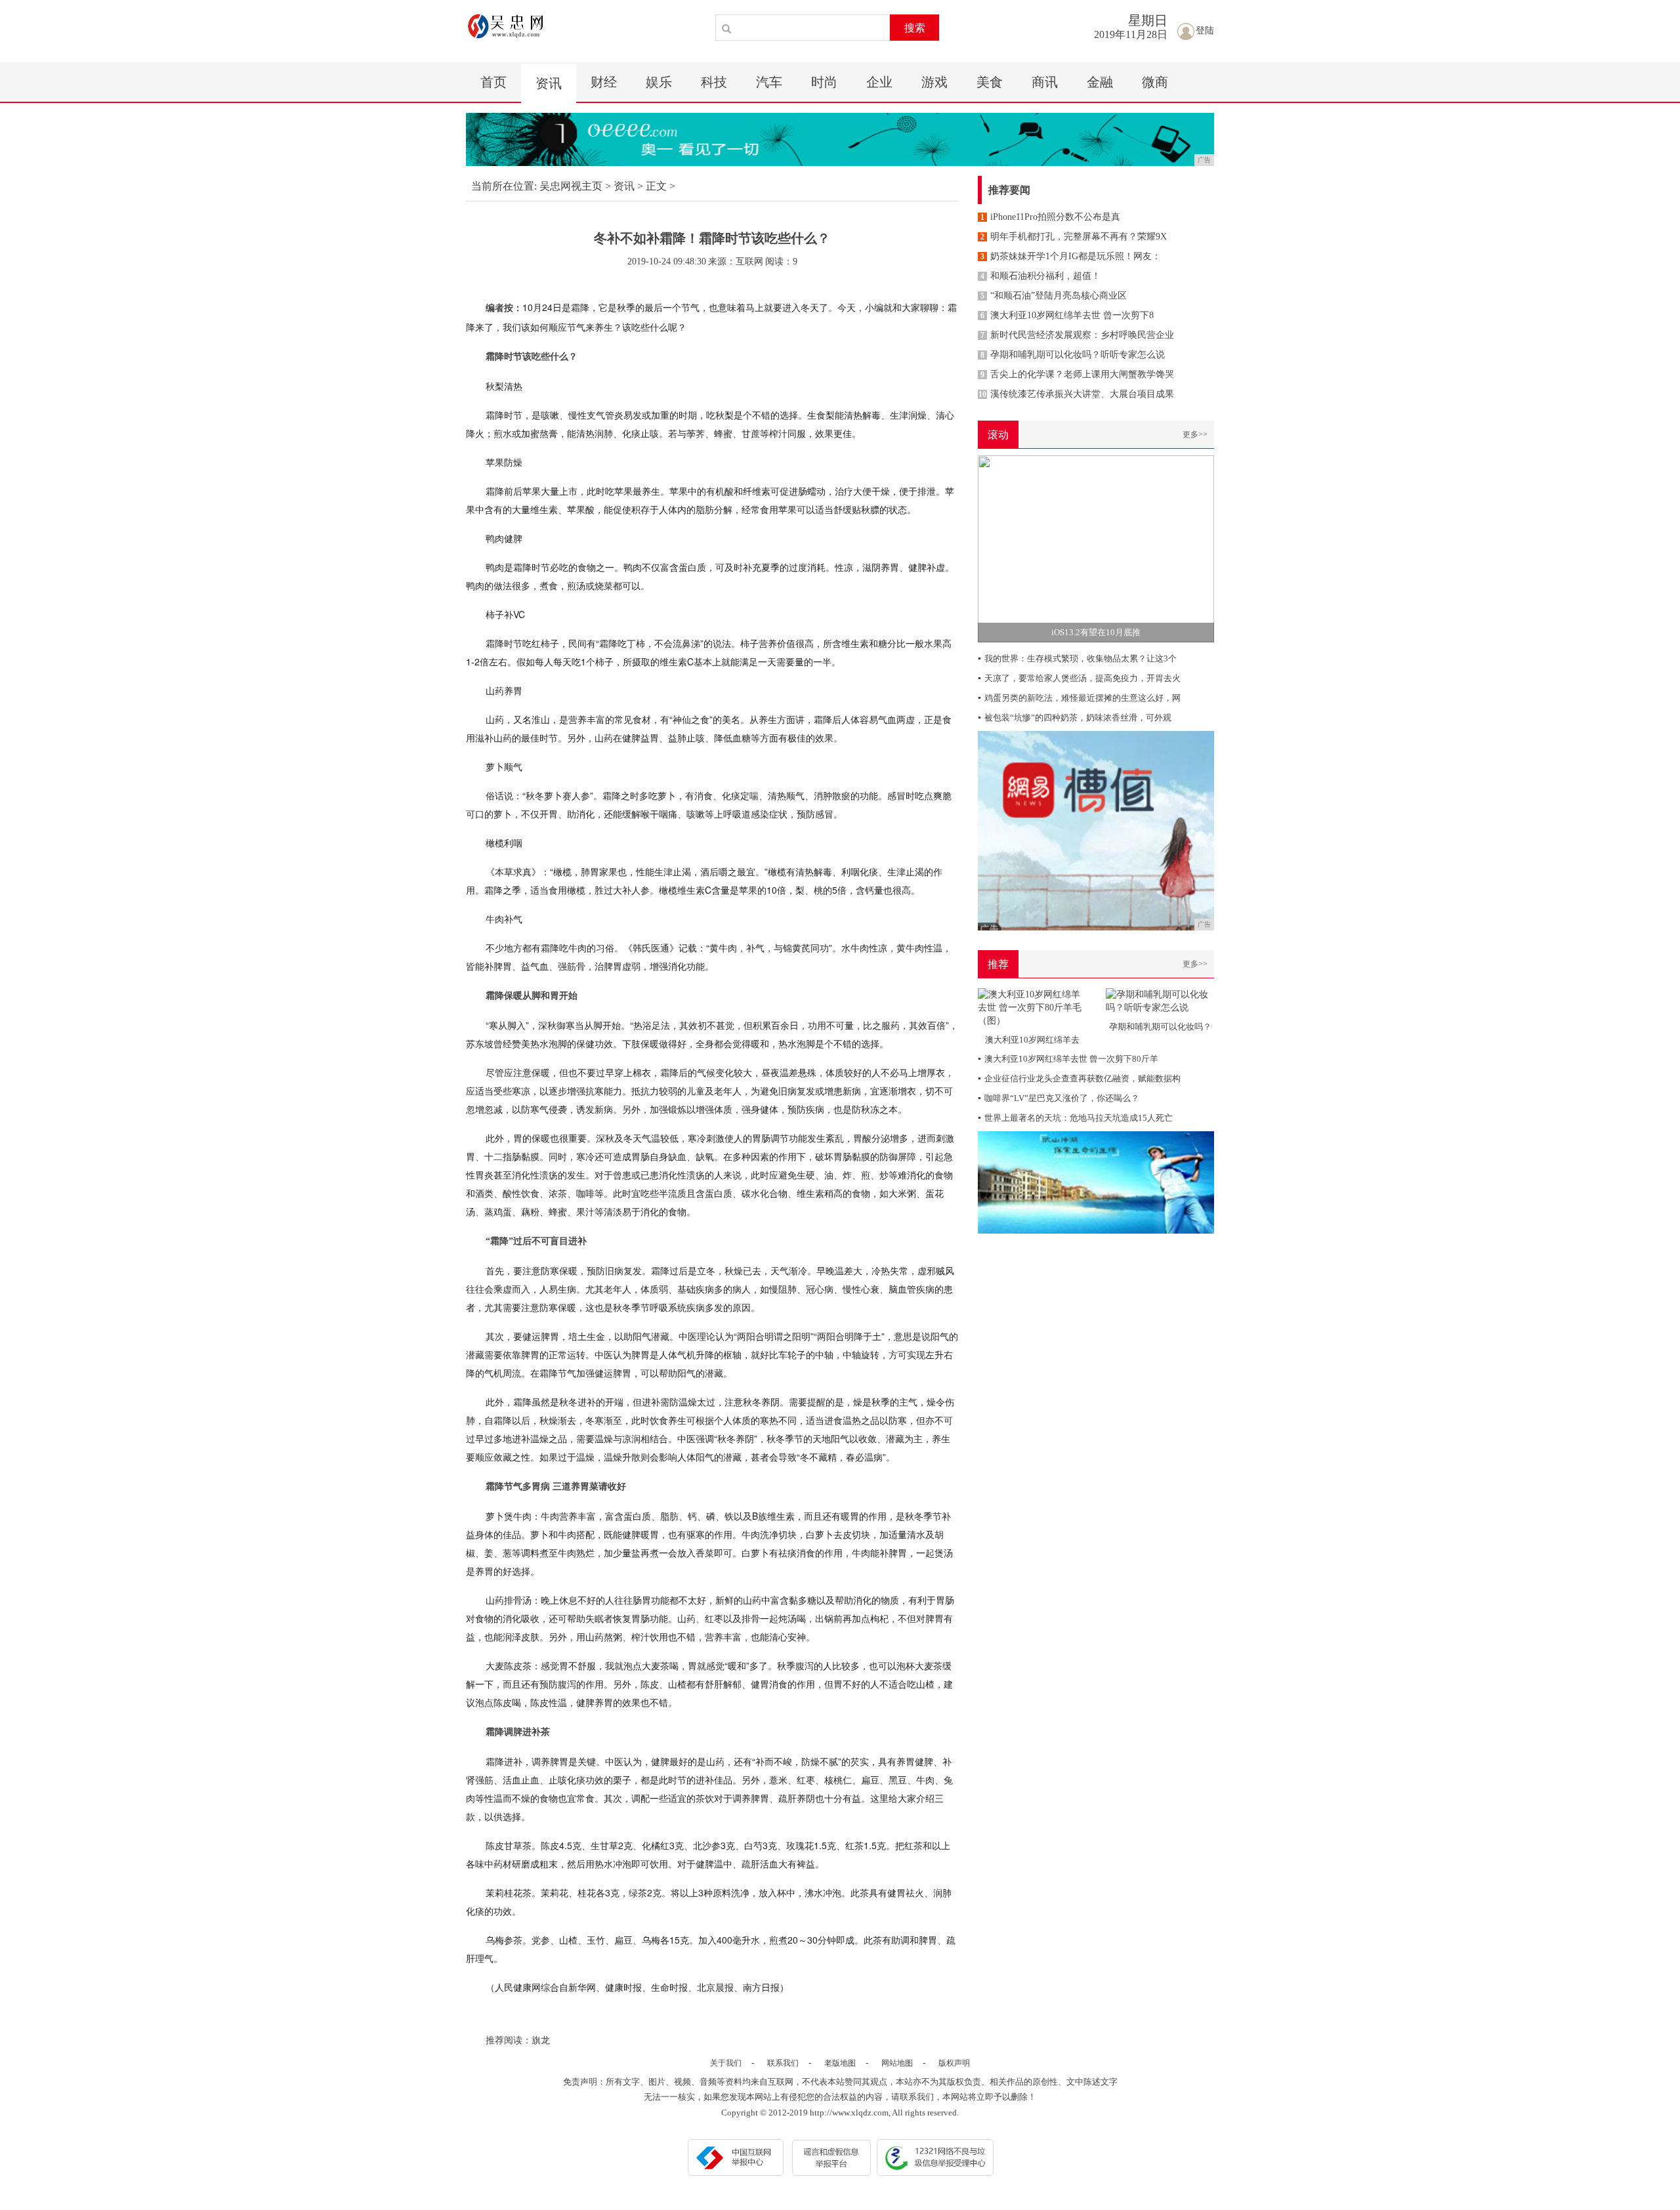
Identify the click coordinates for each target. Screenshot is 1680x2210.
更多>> (1195, 434)
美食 (990, 82)
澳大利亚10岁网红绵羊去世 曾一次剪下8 (1067, 315)
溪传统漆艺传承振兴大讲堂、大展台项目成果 (1076, 394)
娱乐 (659, 82)
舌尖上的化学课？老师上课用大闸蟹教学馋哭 (1077, 374)
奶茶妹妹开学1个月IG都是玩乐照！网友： (1071, 256)
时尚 (824, 82)
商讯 (1045, 82)
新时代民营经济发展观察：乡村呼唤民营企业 (1077, 335)
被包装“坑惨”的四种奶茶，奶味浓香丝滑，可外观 (1075, 718)
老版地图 (840, 2063)
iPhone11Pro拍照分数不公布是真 (1050, 217)
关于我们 (726, 2063)
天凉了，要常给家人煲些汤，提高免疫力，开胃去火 (1079, 678)
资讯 (549, 83)
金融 (1100, 82)
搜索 (915, 28)
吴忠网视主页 (571, 186)
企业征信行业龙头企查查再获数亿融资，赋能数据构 (1079, 1078)
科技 (714, 82)
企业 (879, 82)
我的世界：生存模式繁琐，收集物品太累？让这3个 (1077, 658)
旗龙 (541, 2040)
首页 (493, 82)
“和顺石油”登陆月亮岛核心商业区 (1054, 296)
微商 (1155, 82)
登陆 (1205, 31)
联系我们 (783, 2063)
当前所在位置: (504, 186)
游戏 (934, 82)
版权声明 (954, 2063)
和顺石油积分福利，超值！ (1040, 276)
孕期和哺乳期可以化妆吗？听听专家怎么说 (1073, 355)
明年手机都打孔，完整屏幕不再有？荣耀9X (1074, 237)
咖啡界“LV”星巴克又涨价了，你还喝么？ (1059, 1098)
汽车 (769, 82)
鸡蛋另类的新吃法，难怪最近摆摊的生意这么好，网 (1079, 698)
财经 (604, 82)
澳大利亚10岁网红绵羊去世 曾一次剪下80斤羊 (1068, 1059)
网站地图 (897, 2063)
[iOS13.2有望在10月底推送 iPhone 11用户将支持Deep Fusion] (1096, 548)
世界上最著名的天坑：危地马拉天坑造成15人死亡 (1075, 1118)
